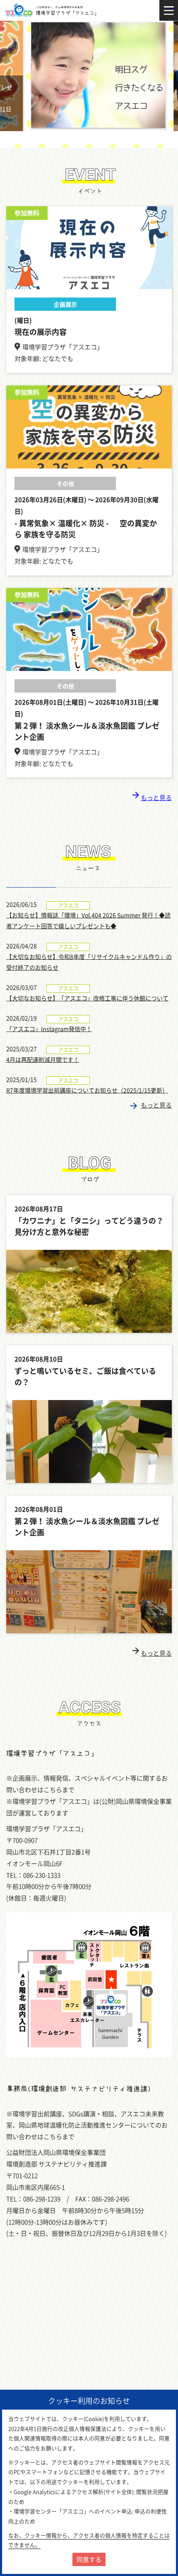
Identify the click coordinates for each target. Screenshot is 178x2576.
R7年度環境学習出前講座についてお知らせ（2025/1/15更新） (87, 1090)
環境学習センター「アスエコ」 (52, 10)
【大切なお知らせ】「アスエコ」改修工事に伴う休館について (87, 998)
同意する (89, 2559)
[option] (89, 76)
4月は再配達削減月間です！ (43, 1059)
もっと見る (151, 798)
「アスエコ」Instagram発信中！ (49, 1029)
